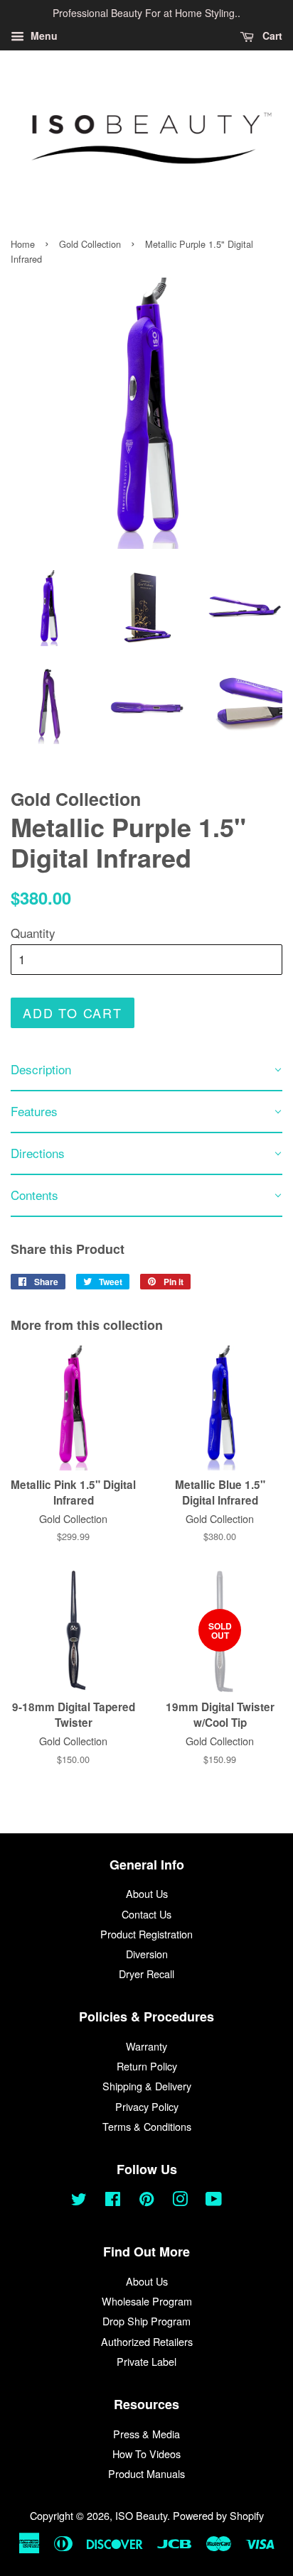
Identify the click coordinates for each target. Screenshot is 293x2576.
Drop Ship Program (146, 2321)
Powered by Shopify (218, 2515)
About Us (147, 1893)
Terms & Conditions (147, 2126)
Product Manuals (146, 2473)
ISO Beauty (141, 2515)
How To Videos (146, 2454)
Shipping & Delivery (147, 2086)
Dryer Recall (146, 1974)
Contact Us (146, 1914)
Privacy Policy (147, 2106)
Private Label (146, 2361)
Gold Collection (90, 244)
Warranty (146, 2046)
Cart (271, 36)
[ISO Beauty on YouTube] (214, 2201)
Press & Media (146, 2434)
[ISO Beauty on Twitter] (79, 2201)
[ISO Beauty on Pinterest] (146, 2201)
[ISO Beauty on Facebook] (113, 2201)
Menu (43, 36)
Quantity (33, 933)
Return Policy (147, 2066)
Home (23, 244)
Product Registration (146, 1934)
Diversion (147, 1954)
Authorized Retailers (147, 2341)
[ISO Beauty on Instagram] (180, 2201)
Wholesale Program (147, 2301)
